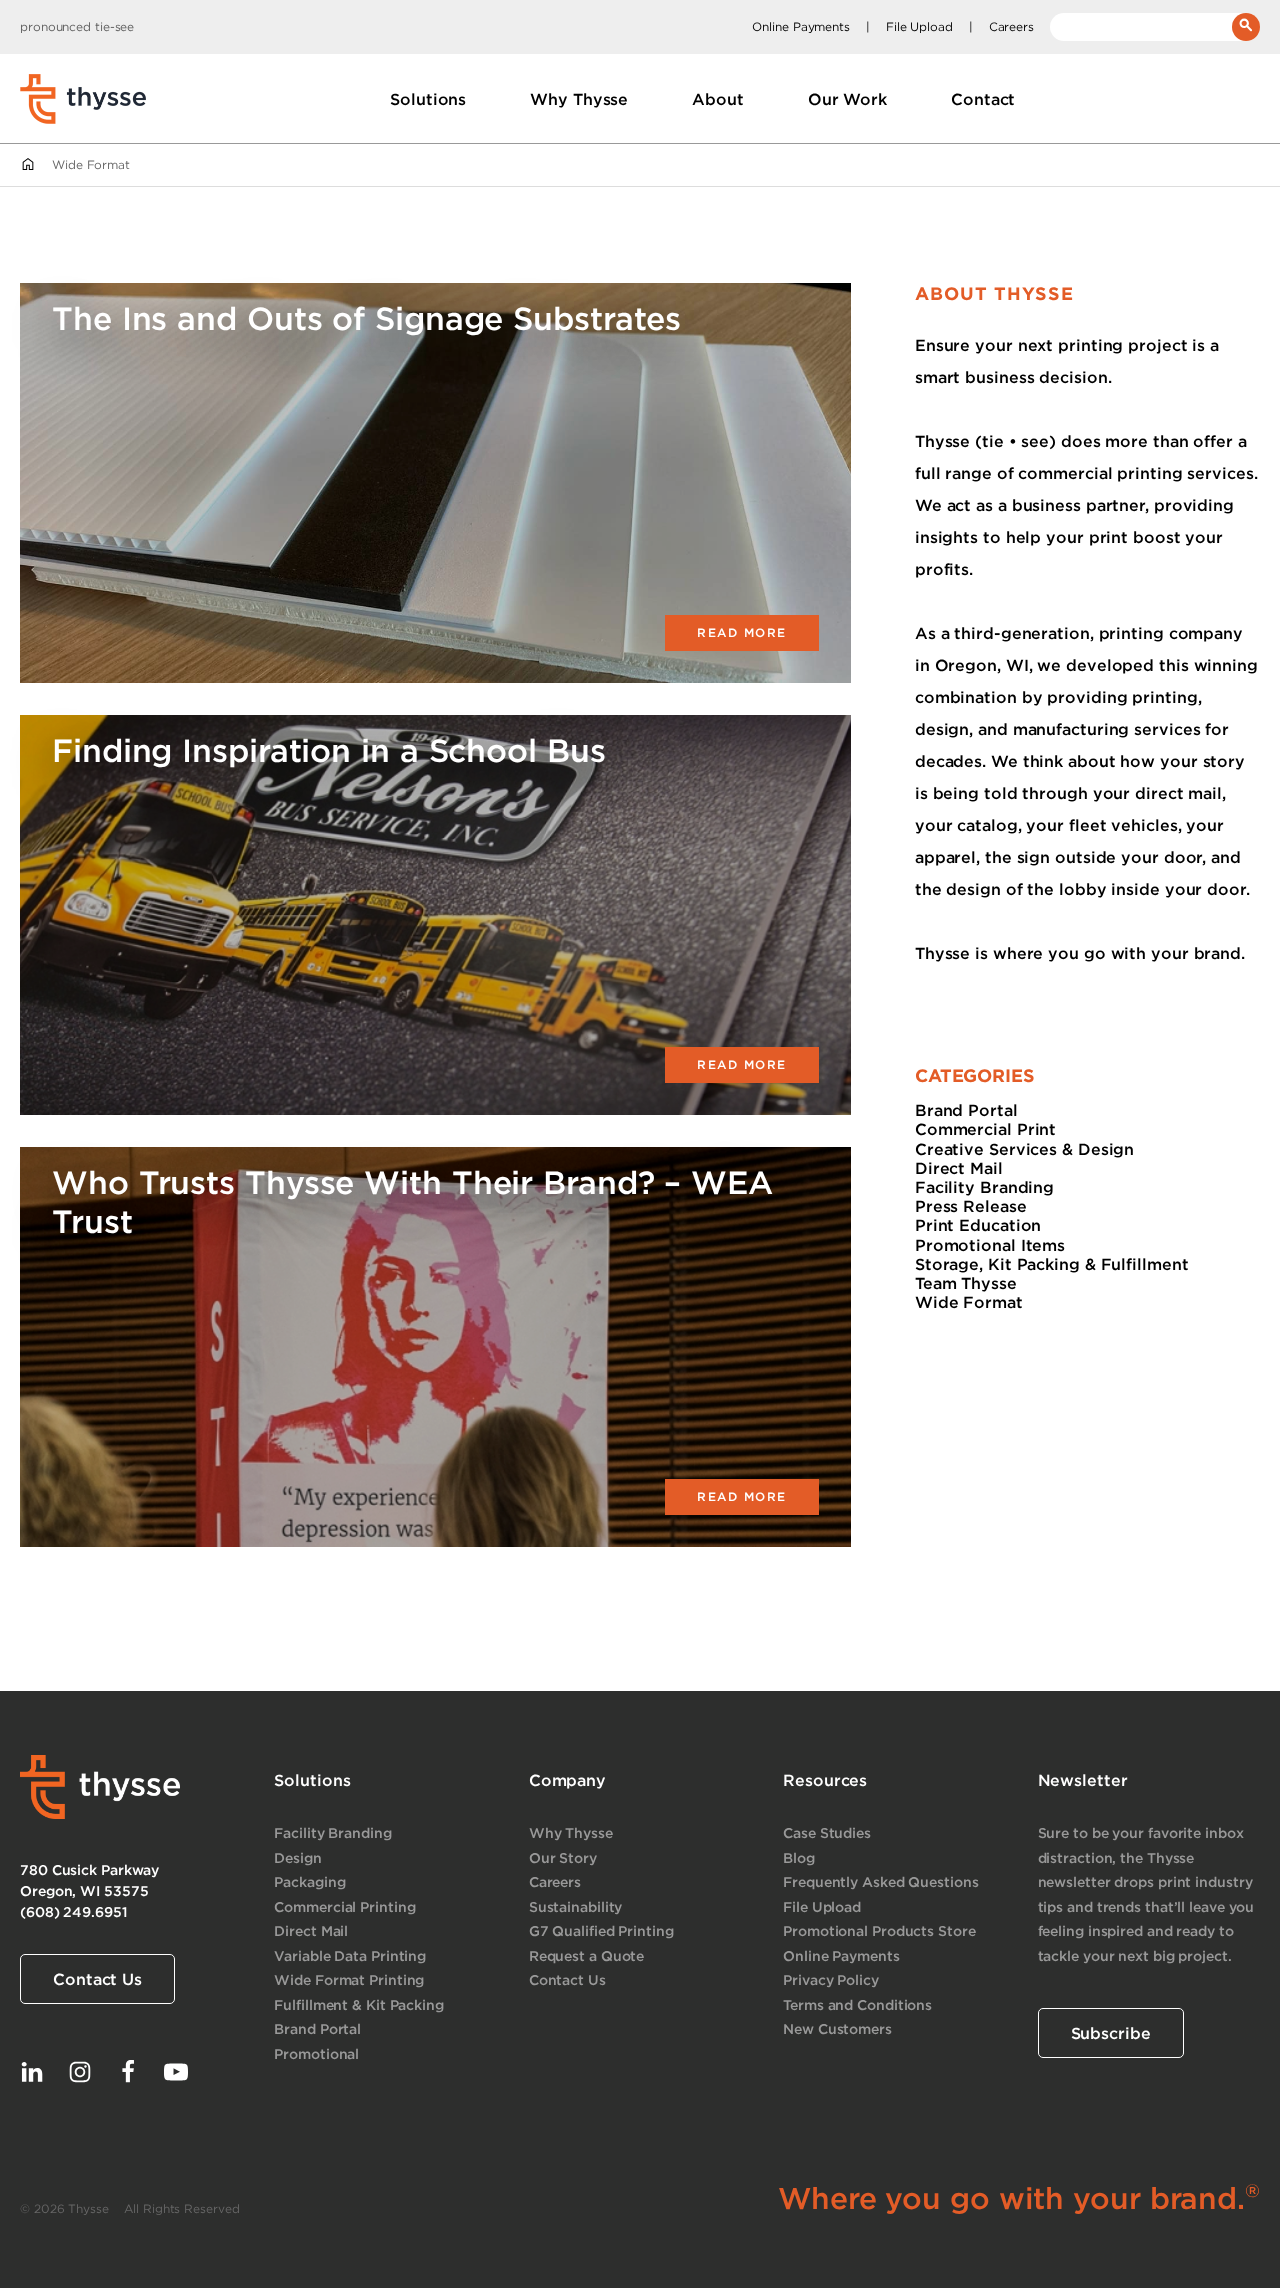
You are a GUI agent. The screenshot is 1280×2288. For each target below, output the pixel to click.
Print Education (978, 1225)
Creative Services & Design (1024, 1149)
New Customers (837, 2028)
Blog (799, 1857)
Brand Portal (966, 1110)
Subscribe (1111, 2033)
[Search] (1246, 27)
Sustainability (576, 1906)
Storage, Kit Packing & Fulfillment (1052, 1264)
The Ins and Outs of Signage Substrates (366, 317)
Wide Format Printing (349, 1979)
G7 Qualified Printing (601, 1930)
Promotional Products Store (879, 1930)
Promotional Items (990, 1245)
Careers (1011, 26)
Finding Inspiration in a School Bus (329, 749)
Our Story (563, 1857)
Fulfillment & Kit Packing (359, 2004)
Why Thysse (571, 1832)
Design (297, 1857)
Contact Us (97, 1979)
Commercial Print (985, 1129)
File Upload (919, 26)
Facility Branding (984, 1187)
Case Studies (827, 1832)
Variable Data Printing (350, 1955)
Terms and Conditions (857, 2004)
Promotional (316, 2053)
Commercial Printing (344, 1906)
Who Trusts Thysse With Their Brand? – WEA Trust (412, 1200)
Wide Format (969, 1302)
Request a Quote (587, 1955)
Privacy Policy (831, 1979)
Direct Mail (959, 1168)
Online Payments (801, 26)
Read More (742, 632)
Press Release (971, 1206)
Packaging (309, 1881)
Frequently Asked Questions (880, 1881)
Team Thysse (966, 1283)
